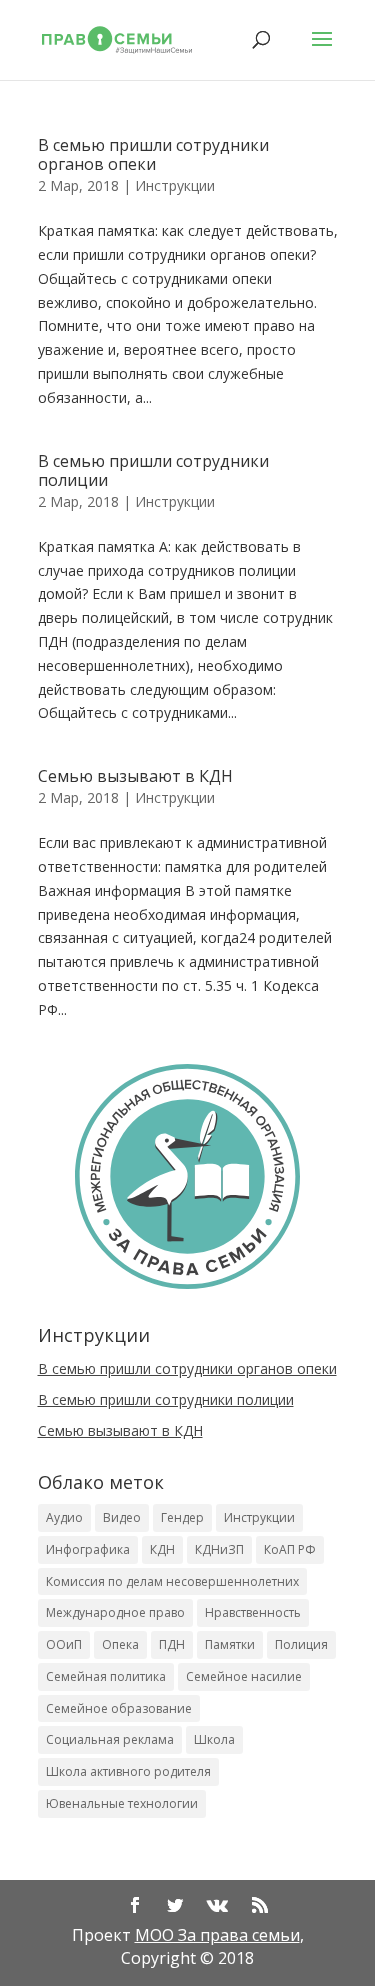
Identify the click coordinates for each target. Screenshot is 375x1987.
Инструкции (175, 185)
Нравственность (253, 1612)
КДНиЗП (219, 1549)
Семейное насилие (244, 1676)
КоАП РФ (290, 1549)
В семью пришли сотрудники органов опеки (153, 154)
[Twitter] (175, 1907)
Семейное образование (119, 1708)
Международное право (115, 1612)
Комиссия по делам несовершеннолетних (172, 1581)
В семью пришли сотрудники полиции (153, 470)
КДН (162, 1549)
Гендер (182, 1517)
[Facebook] (135, 1907)
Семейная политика (106, 1676)
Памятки (230, 1644)
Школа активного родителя (128, 1771)
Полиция (301, 1644)
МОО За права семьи (217, 1935)
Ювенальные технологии (122, 1803)
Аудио (64, 1517)
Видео (122, 1517)
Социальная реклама (110, 1739)
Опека (120, 1644)
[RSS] (260, 1907)
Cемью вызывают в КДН (135, 776)
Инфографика (88, 1549)
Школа (214, 1739)
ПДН (172, 1644)
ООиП (64, 1644)
